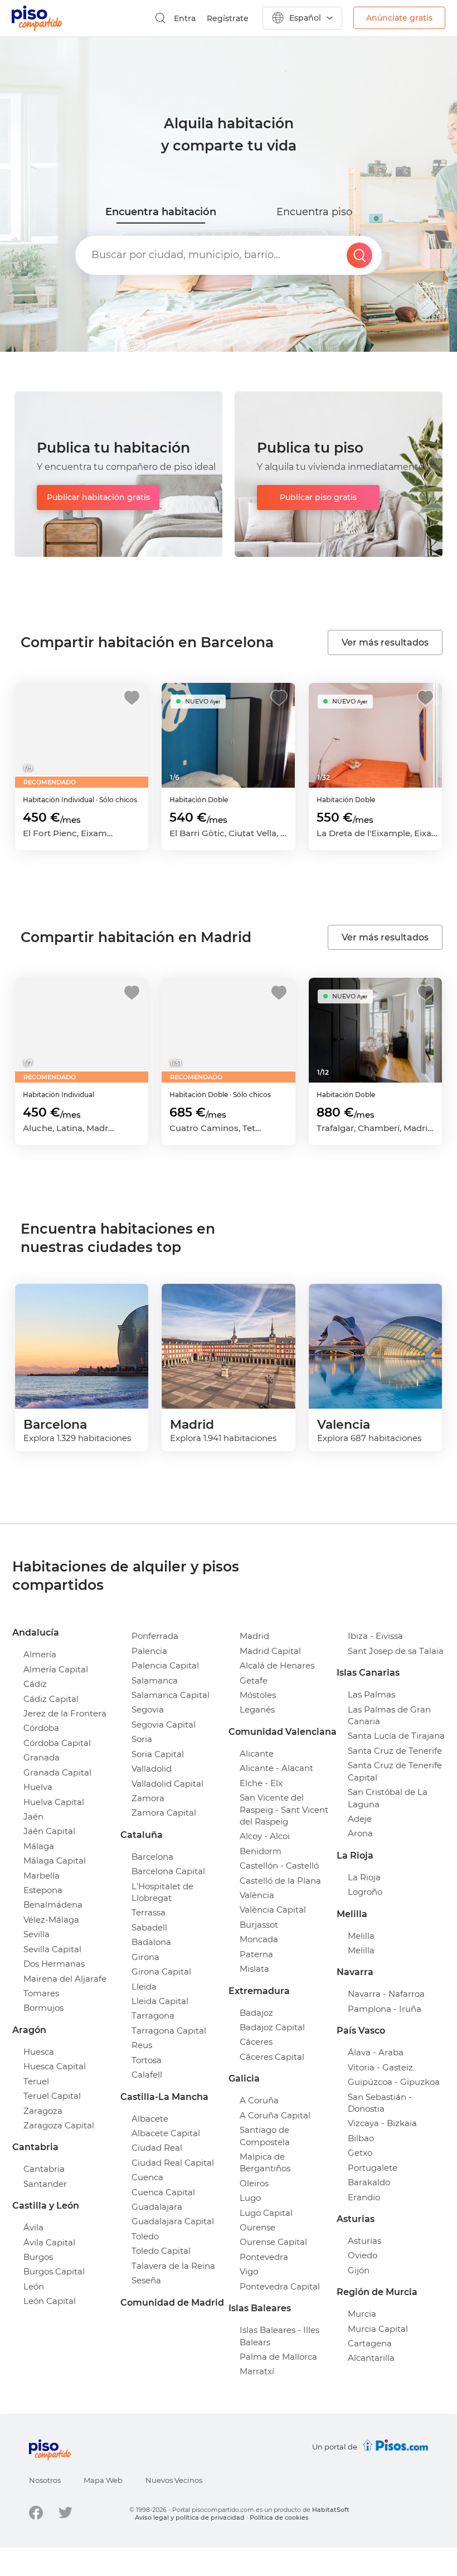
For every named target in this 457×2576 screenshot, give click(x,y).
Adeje (360, 1819)
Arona (360, 1833)
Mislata (254, 1969)
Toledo (145, 2236)
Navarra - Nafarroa (386, 1994)
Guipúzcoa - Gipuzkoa (394, 2082)
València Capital (273, 1910)
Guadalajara (157, 2207)
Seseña (146, 2280)
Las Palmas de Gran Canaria (389, 1715)
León (34, 2286)
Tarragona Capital (169, 2031)
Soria (142, 1739)
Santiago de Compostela (265, 2136)
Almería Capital (56, 1669)
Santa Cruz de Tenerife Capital (395, 1771)
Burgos (38, 2257)
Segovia (148, 1709)
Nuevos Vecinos (174, 2480)
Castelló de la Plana (280, 1881)
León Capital (50, 2301)
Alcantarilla (371, 2358)
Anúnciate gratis (399, 18)
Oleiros (254, 2183)
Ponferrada (155, 1636)
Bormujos (43, 2008)
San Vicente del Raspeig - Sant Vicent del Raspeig (284, 1809)
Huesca (39, 2052)
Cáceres (256, 2042)
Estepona (43, 1890)
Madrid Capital (270, 1651)
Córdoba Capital (57, 1743)
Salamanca (155, 1680)
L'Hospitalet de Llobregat (162, 1892)
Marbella (42, 1876)
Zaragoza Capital (59, 2125)
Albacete (150, 2119)
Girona (145, 1957)
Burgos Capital (54, 2271)
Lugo (250, 2198)
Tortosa (147, 2060)
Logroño (365, 1892)
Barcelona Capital (168, 1871)
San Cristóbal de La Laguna (388, 1798)
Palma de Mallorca (278, 2357)
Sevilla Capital (52, 1949)
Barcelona (152, 1857)
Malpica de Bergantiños (265, 2162)
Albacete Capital (166, 2133)
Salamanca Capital (171, 1695)
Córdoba (41, 1728)
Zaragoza (43, 2111)
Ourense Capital (273, 2242)
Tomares (41, 1993)
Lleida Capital (160, 2001)
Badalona (151, 1942)
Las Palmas (371, 1694)
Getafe (254, 1680)
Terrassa (149, 1912)
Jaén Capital (49, 1831)
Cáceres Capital (272, 2057)
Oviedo (363, 2255)
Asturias (364, 2241)
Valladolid (152, 1769)
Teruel (36, 2081)
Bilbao (361, 2138)
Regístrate (228, 18)
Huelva (38, 1787)
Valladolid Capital (167, 1784)
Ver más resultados (385, 642)
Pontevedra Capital (280, 2286)
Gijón (359, 2270)
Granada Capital (57, 1772)
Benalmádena (53, 1905)
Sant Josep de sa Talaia (396, 1651)
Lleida (144, 1986)
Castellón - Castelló (279, 1866)
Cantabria (44, 2169)
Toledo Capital (161, 2251)
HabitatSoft (331, 2510)
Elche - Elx (261, 1783)
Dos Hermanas (54, 1964)
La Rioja (364, 1877)
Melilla (361, 1936)
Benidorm (261, 1851)
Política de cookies (279, 2517)
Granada (42, 1757)
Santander (45, 2184)
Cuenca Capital (163, 2192)
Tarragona (153, 2015)
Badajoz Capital (272, 2027)
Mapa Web (103, 2480)
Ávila (33, 2227)
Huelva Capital (54, 1802)
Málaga (39, 1846)
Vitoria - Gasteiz (380, 2067)
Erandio (364, 2197)
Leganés (257, 1709)
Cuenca (147, 2177)
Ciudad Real (157, 2148)
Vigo (249, 2271)
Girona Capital (161, 1971)
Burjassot (259, 1925)
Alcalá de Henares (277, 1665)
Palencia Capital (165, 1665)
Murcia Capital (378, 2329)
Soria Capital (158, 1754)
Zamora (148, 1798)
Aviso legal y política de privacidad (190, 2517)
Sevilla (37, 1934)
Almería (40, 1654)
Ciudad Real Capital (173, 2163)
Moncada (259, 1939)
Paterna (256, 1954)
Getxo (360, 2153)
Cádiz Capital (51, 1699)
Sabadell (149, 1927)
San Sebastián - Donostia (380, 2103)
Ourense (257, 2227)
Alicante (257, 1753)
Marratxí (257, 2371)
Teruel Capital (52, 2096)
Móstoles (258, 1695)
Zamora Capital (164, 1813)
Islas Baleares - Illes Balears (279, 2336)
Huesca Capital (55, 2066)
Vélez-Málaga (51, 1920)
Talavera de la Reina (173, 2266)
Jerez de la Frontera (65, 1713)
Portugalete (373, 2168)
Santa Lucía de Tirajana (396, 1736)
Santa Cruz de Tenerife (395, 1751)
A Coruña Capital (275, 2115)
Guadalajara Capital (173, 2221)
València (257, 1895)
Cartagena (370, 2343)
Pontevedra (264, 2257)
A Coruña (259, 2100)
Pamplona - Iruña (385, 2009)
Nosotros (45, 2480)
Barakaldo (369, 2182)
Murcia (362, 2314)
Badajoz (256, 2013)
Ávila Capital (49, 2242)
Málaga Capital (55, 1861)
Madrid (254, 1636)
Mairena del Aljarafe (65, 1979)
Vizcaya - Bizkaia (382, 2123)
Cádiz (35, 1684)
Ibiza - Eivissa (375, 1636)
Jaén (33, 1816)
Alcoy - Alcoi (265, 1836)
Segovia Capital (164, 1724)
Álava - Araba (376, 2052)
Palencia (149, 1651)
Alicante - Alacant (276, 1768)
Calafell (147, 2075)
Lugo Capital (266, 2213)
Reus (142, 2045)
